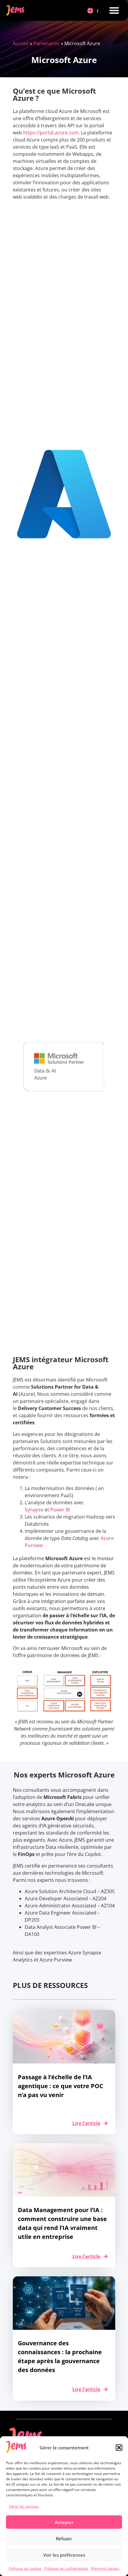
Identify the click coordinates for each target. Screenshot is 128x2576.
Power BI (60, 1510)
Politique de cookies (25, 2568)
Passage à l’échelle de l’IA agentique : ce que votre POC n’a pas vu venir (61, 2086)
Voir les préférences (64, 2555)
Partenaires (46, 43)
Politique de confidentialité (66, 2568)
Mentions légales (105, 2568)
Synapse (34, 1510)
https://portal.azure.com (51, 133)
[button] (119, 2448)
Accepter (64, 2522)
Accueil (21, 43)
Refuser (64, 2539)
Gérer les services (24, 2506)
